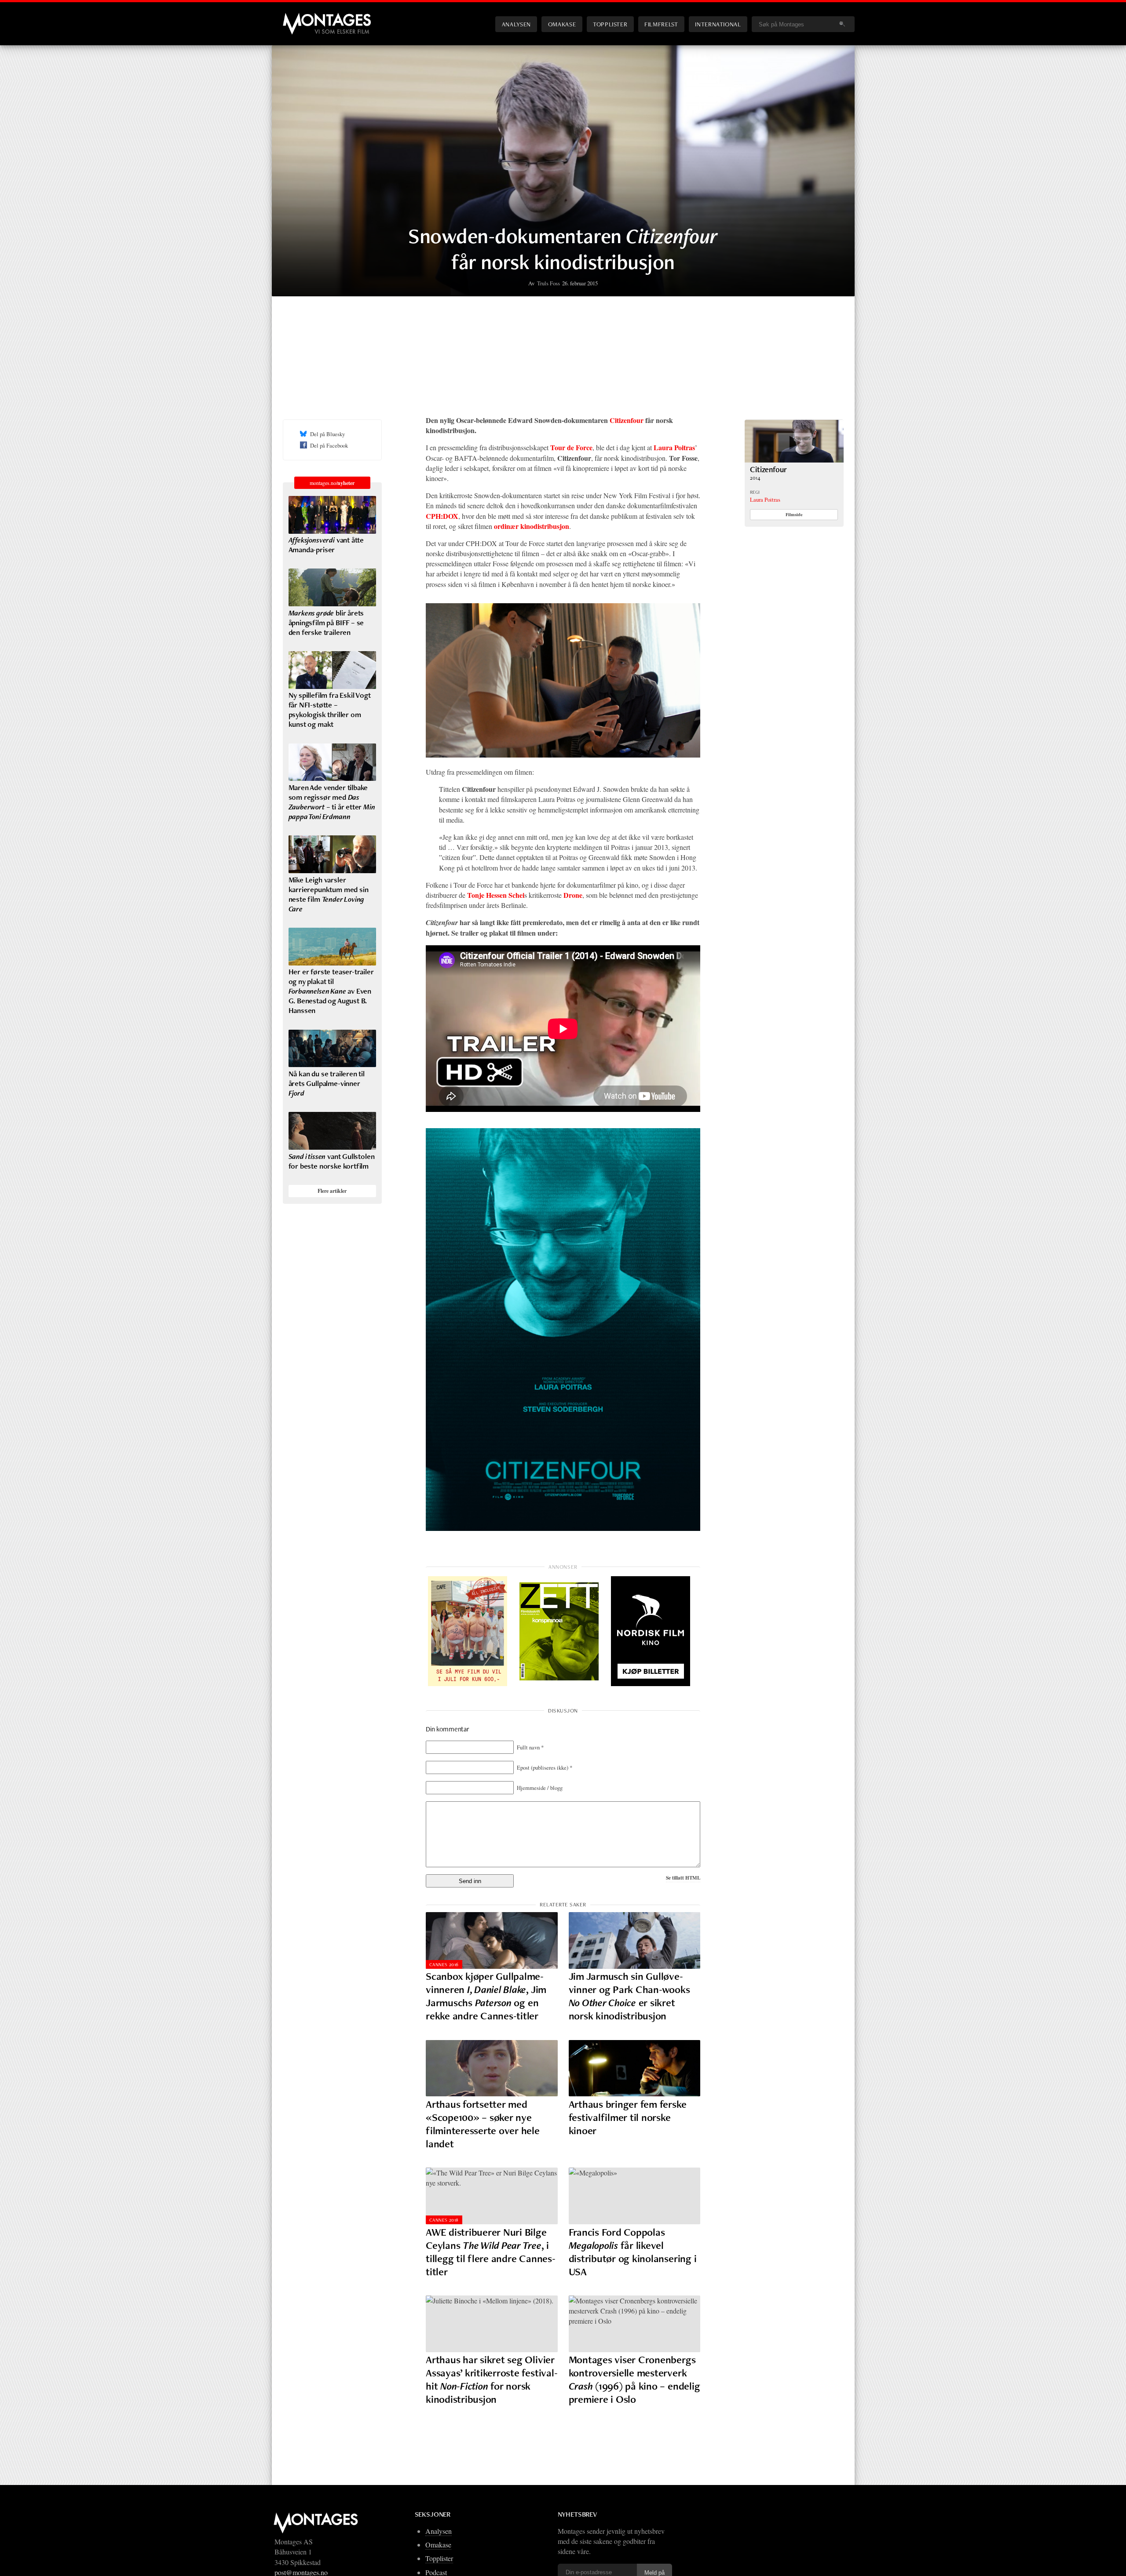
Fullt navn (530, 1747)
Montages (297, 17)
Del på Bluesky (327, 434)
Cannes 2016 (444, 1964)
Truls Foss (548, 283)
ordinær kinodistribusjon (532, 526)
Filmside (794, 514)
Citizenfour (627, 420)
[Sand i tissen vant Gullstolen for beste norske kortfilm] (332, 1131)
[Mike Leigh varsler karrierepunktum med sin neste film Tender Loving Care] (332, 854)
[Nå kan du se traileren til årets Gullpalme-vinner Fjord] (332, 1049)
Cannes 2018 (444, 2220)
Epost (545, 1767)
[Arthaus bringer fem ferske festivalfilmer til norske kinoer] (635, 2068)
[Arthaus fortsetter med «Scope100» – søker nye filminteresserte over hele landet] (492, 2068)
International (718, 24)
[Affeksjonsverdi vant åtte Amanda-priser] (332, 515)
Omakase (562, 24)
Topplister (610, 24)
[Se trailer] (794, 460)
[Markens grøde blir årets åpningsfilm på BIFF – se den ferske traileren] (332, 587)
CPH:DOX (442, 516)
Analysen (516, 24)
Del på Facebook (329, 445)
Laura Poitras (765, 499)
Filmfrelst (661, 24)
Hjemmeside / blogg (540, 1788)
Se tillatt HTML (683, 1878)
